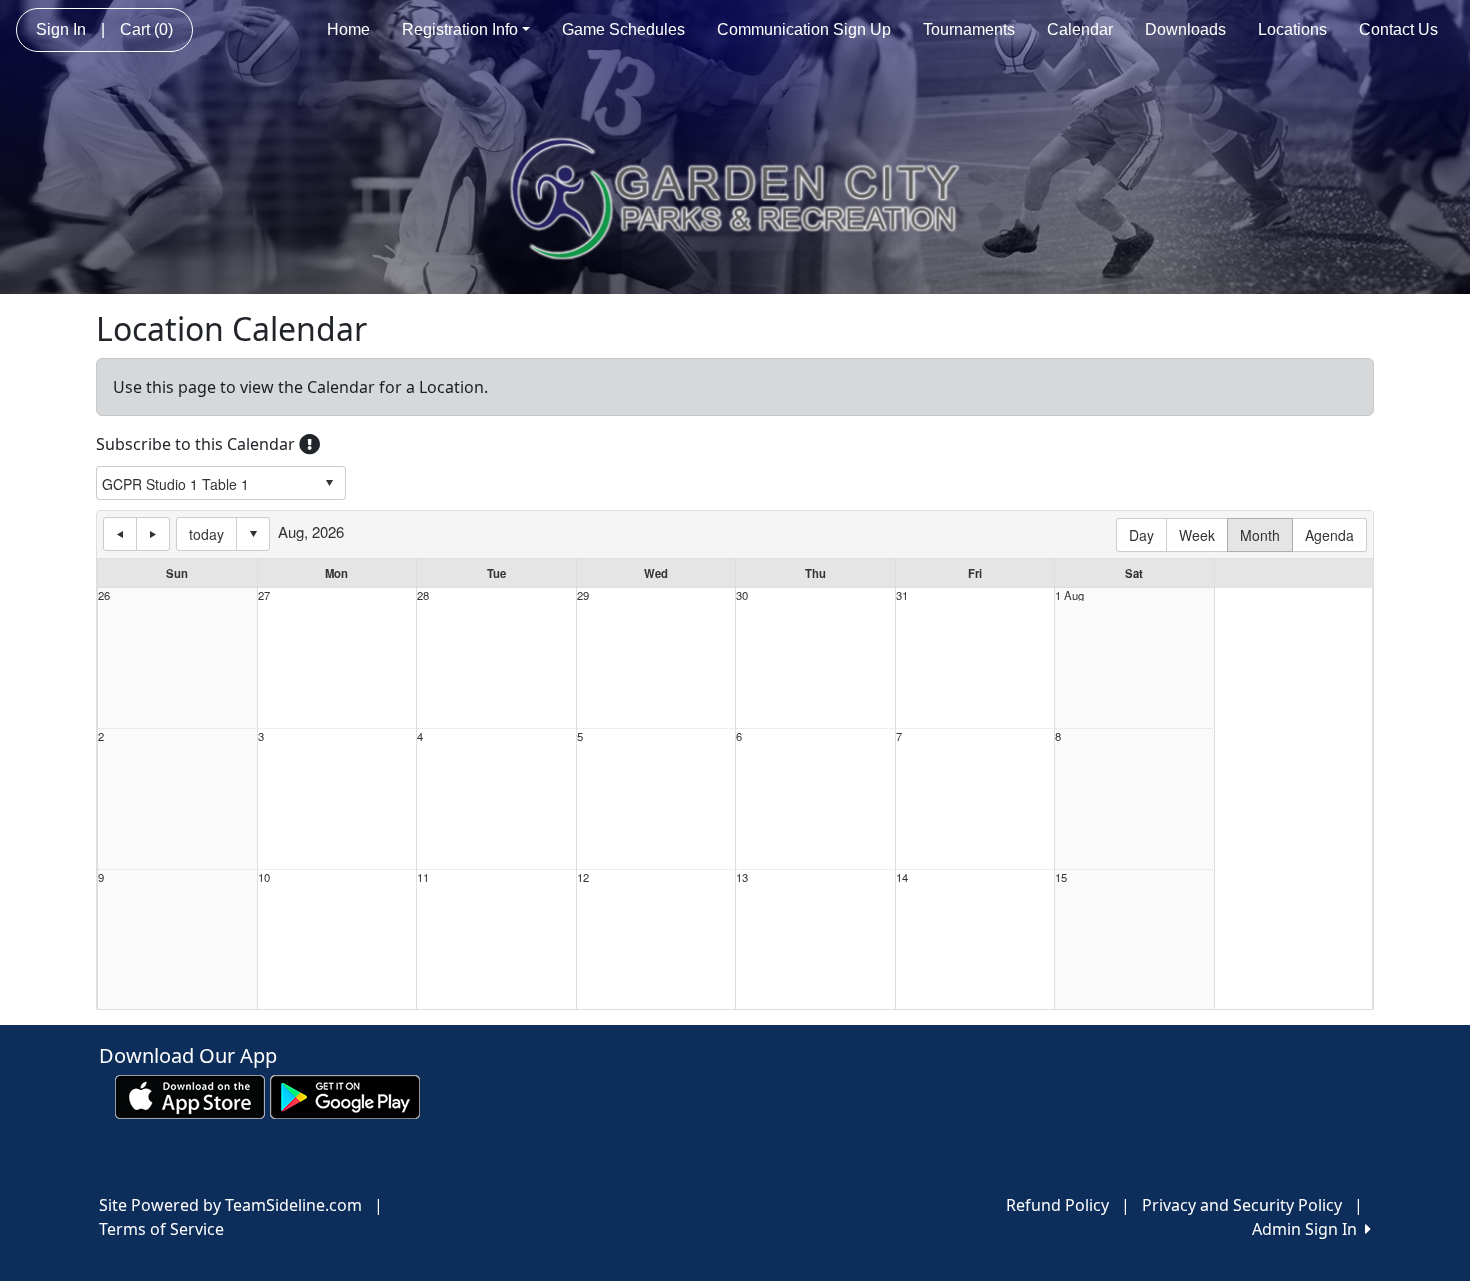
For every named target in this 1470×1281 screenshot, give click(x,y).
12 (583, 877)
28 (423, 595)
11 (423, 877)
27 (264, 595)
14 (902, 877)
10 (264, 877)
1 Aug (1069, 595)
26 (104, 595)
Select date (253, 534)
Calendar (1080, 29)
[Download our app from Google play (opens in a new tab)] (345, 1096)
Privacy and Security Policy (1242, 1205)
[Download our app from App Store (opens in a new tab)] (190, 1096)
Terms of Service (161, 1229)
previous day (120, 534)
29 (583, 595)
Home (348, 29)
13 (742, 877)
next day (153, 534)
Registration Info (460, 29)
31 (902, 595)
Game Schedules (623, 29)
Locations (1292, 29)
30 (742, 595)
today (206, 534)
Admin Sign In (1308, 1229)
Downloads (1185, 29)
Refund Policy (1057, 1205)
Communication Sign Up (804, 29)
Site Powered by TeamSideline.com (230, 1205)
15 (1061, 877)
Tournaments (969, 29)
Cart (146, 29)
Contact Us (1398, 29)
